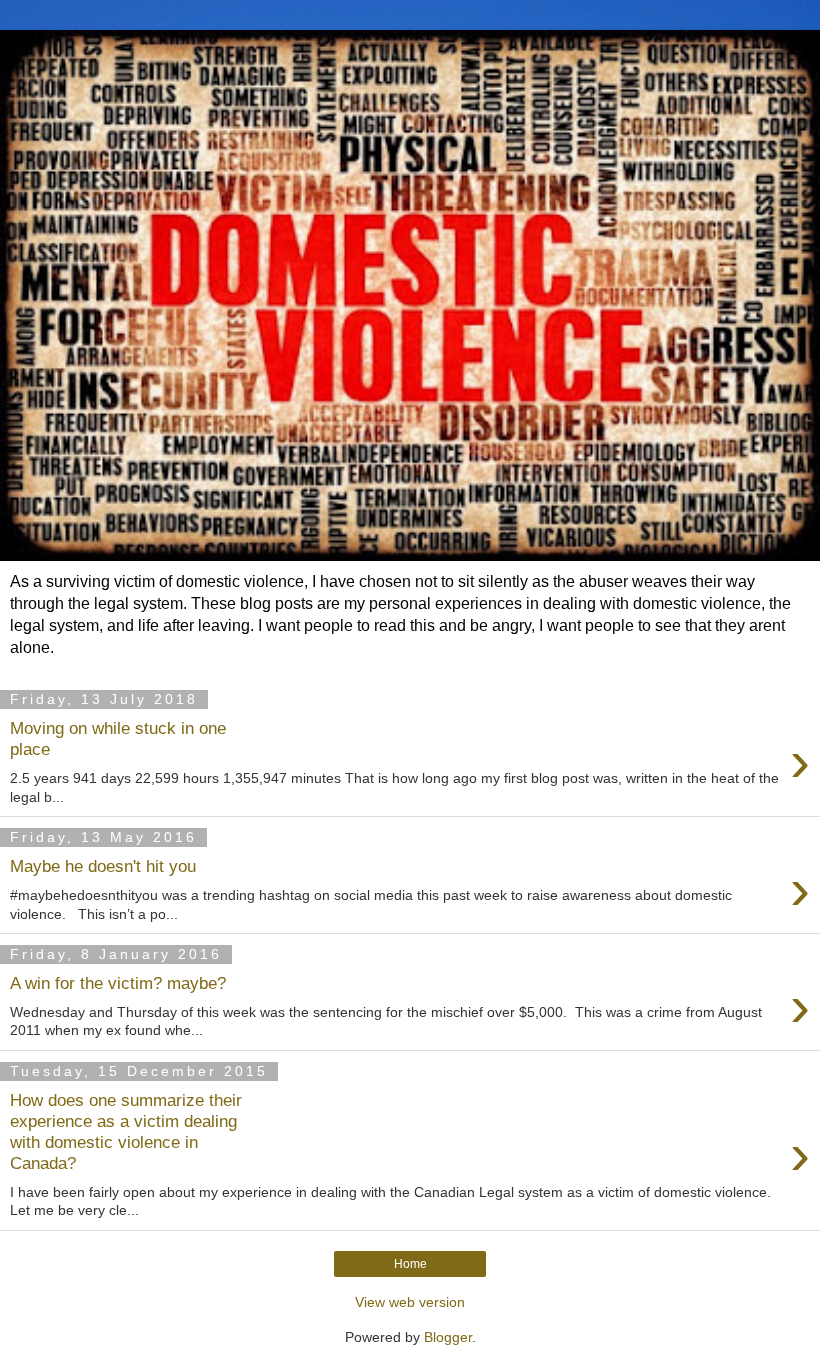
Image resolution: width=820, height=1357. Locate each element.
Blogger (448, 1337)
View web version (410, 1302)
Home (410, 1264)
